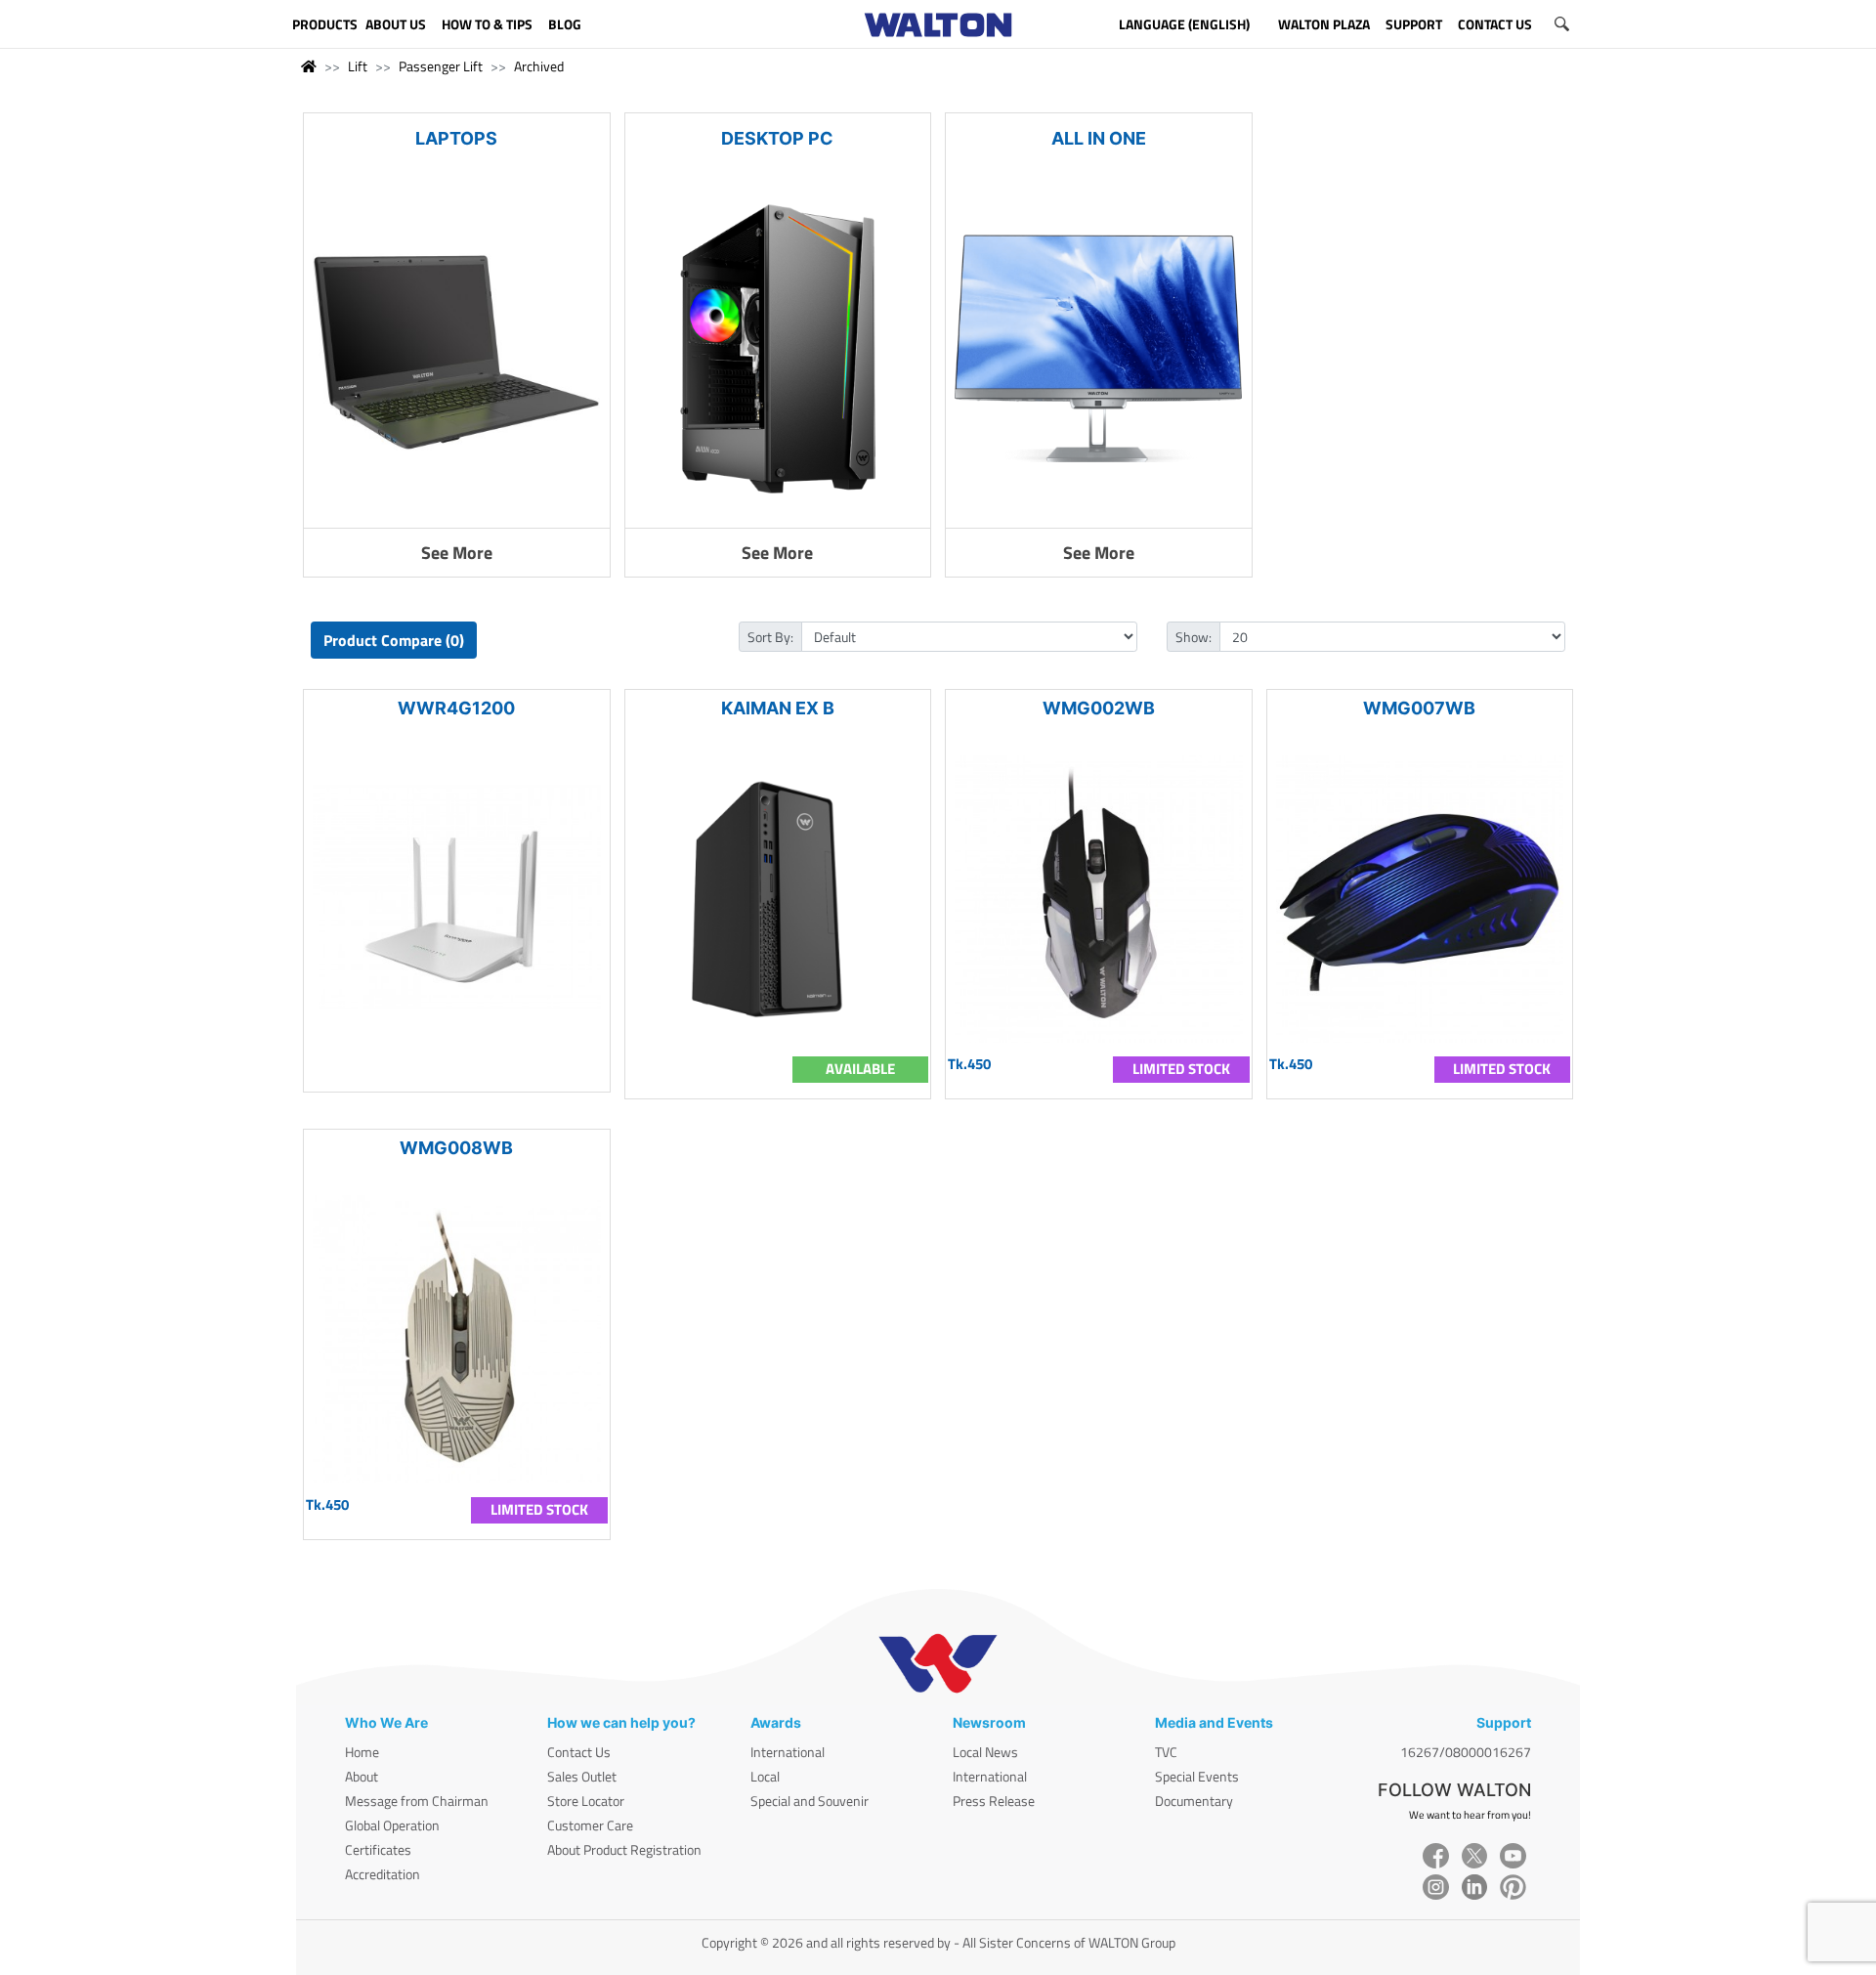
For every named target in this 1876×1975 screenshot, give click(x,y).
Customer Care (590, 1825)
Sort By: (770, 637)
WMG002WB (1099, 708)
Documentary (1194, 1801)
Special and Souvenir (810, 1801)
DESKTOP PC (777, 138)
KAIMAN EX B (778, 708)
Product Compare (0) (394, 640)
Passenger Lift (441, 66)
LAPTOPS (456, 138)
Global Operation (392, 1825)
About (362, 1776)
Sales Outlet (582, 1776)
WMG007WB (1419, 708)
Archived (539, 66)
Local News (985, 1752)
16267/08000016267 (1466, 1752)
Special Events (1197, 1776)
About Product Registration (624, 1849)
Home (362, 1752)
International (788, 1752)
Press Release (994, 1801)
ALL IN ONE (1099, 138)
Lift (358, 66)
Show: (1194, 637)
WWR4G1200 (456, 708)
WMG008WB (456, 1148)
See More (457, 553)
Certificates (378, 1849)
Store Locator (586, 1801)
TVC (1166, 1752)
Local (765, 1776)
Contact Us (579, 1752)
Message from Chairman (417, 1801)
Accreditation (383, 1874)
